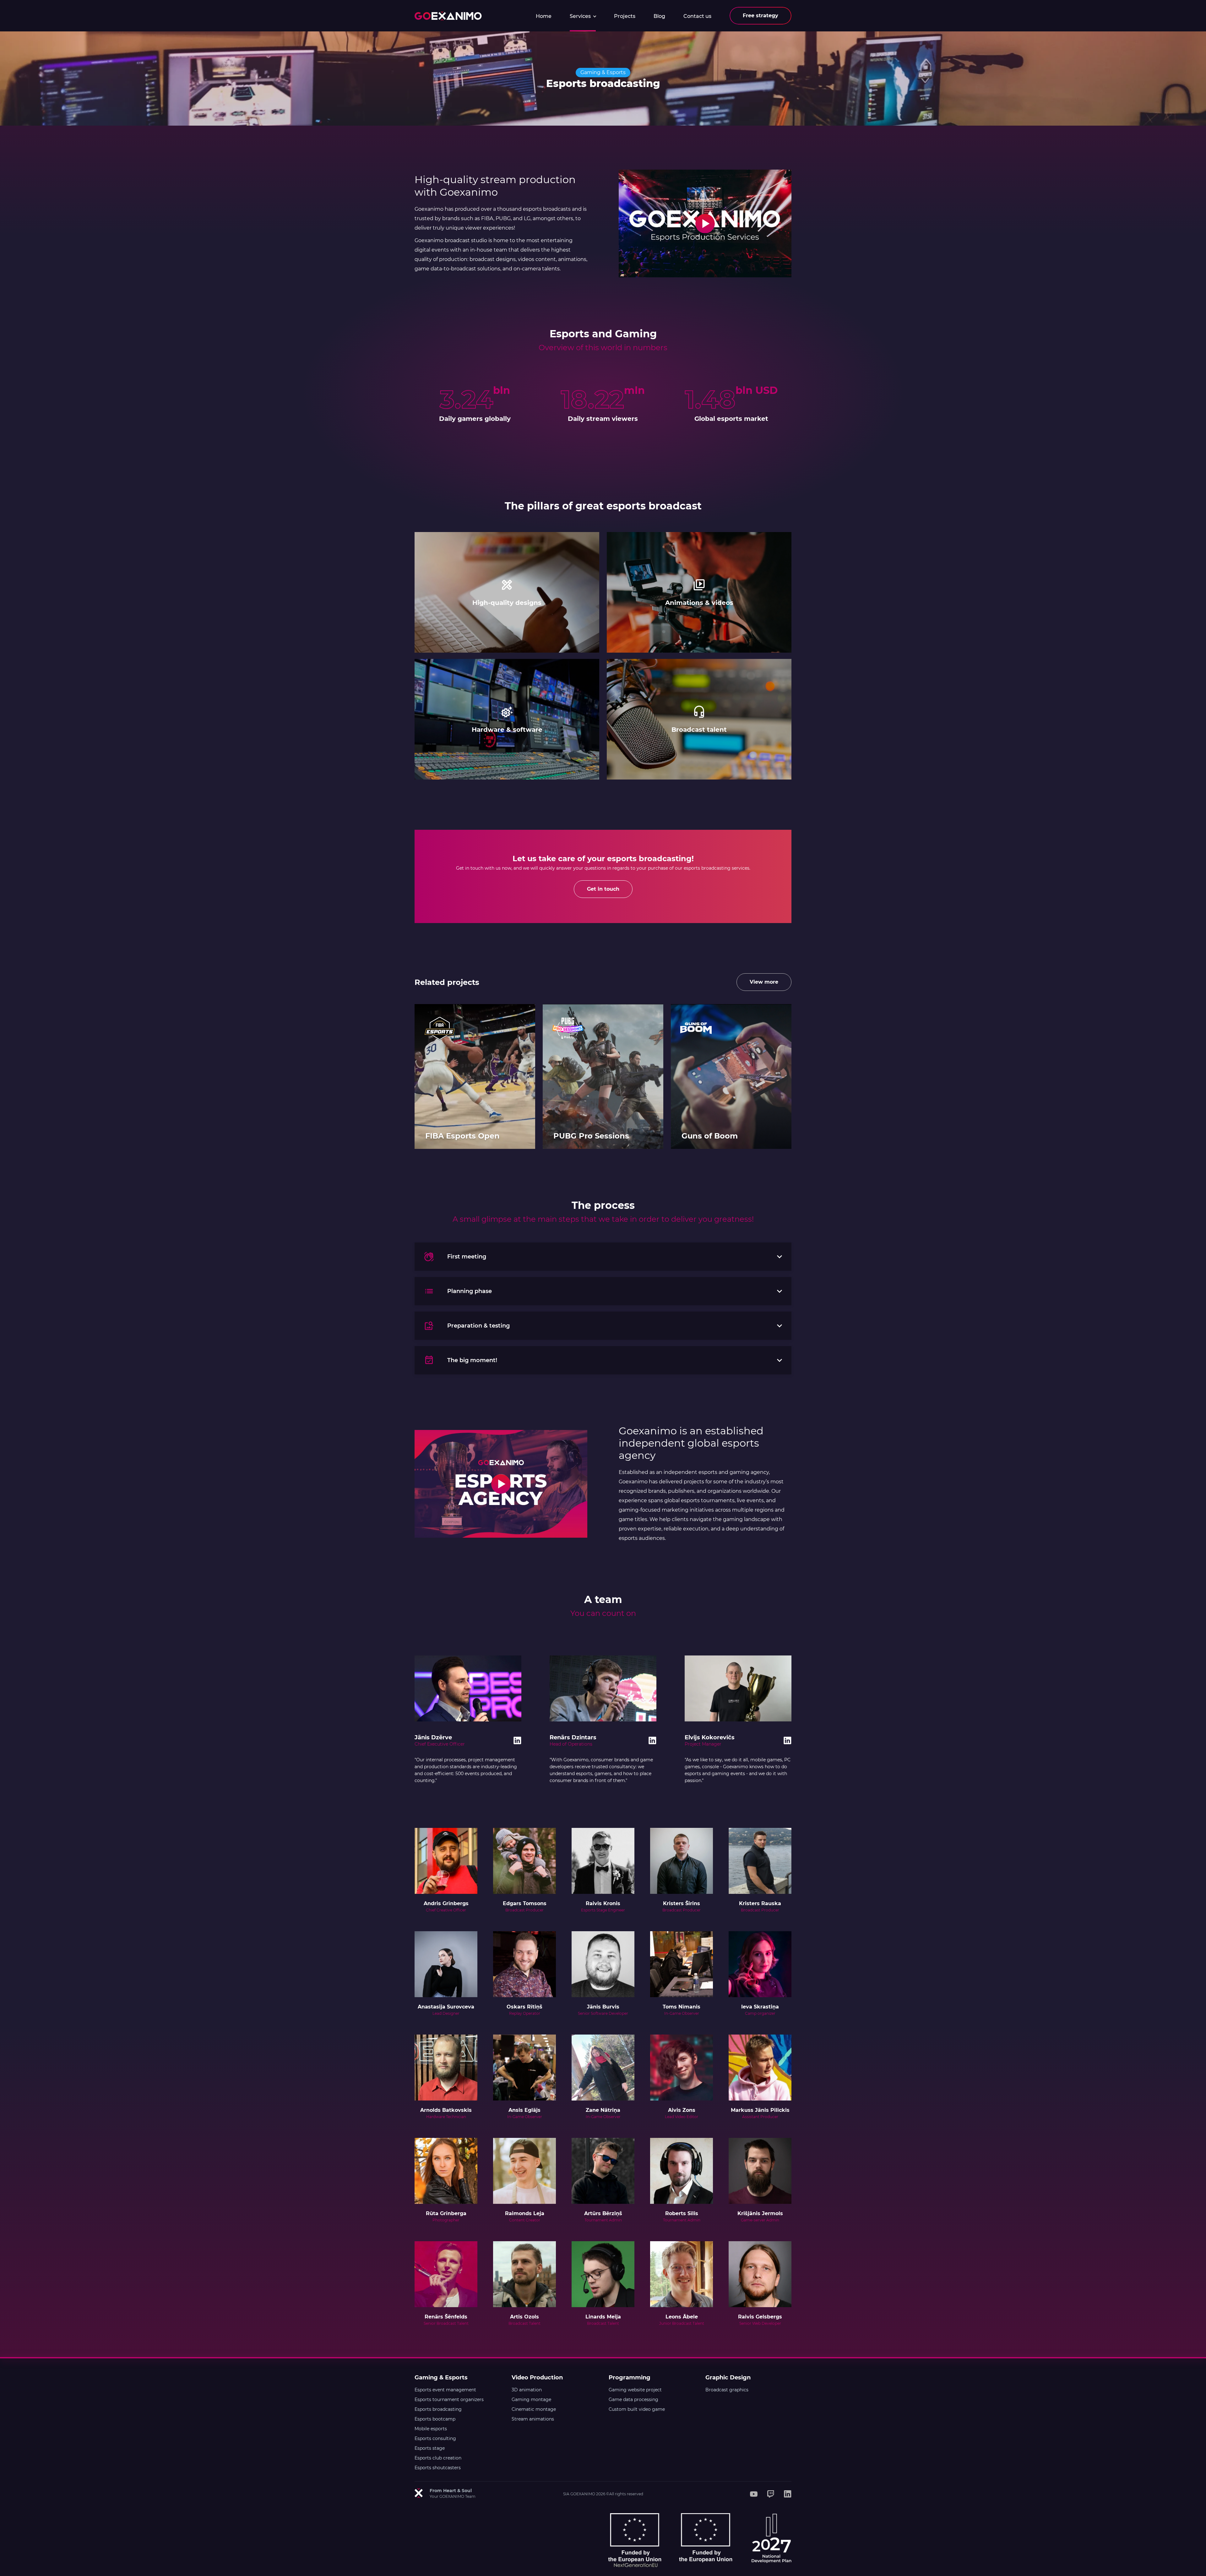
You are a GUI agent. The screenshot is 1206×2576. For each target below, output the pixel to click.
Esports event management (445, 2390)
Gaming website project (635, 2390)
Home (544, 16)
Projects (625, 16)
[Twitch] (771, 2494)
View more (764, 982)
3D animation (527, 2390)
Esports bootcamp (435, 2419)
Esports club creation (438, 2458)
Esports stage (430, 2448)
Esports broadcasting (438, 2409)
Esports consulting (435, 2438)
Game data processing (633, 2399)
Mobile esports (431, 2429)
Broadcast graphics (727, 2390)
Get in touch (603, 889)
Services (581, 16)
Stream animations (533, 2419)
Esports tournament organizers (449, 2399)
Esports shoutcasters (438, 2468)
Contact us (697, 16)
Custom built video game (637, 2409)
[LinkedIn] (788, 2494)
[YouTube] (754, 2494)
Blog (659, 16)
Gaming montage (531, 2399)
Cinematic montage (534, 2409)
